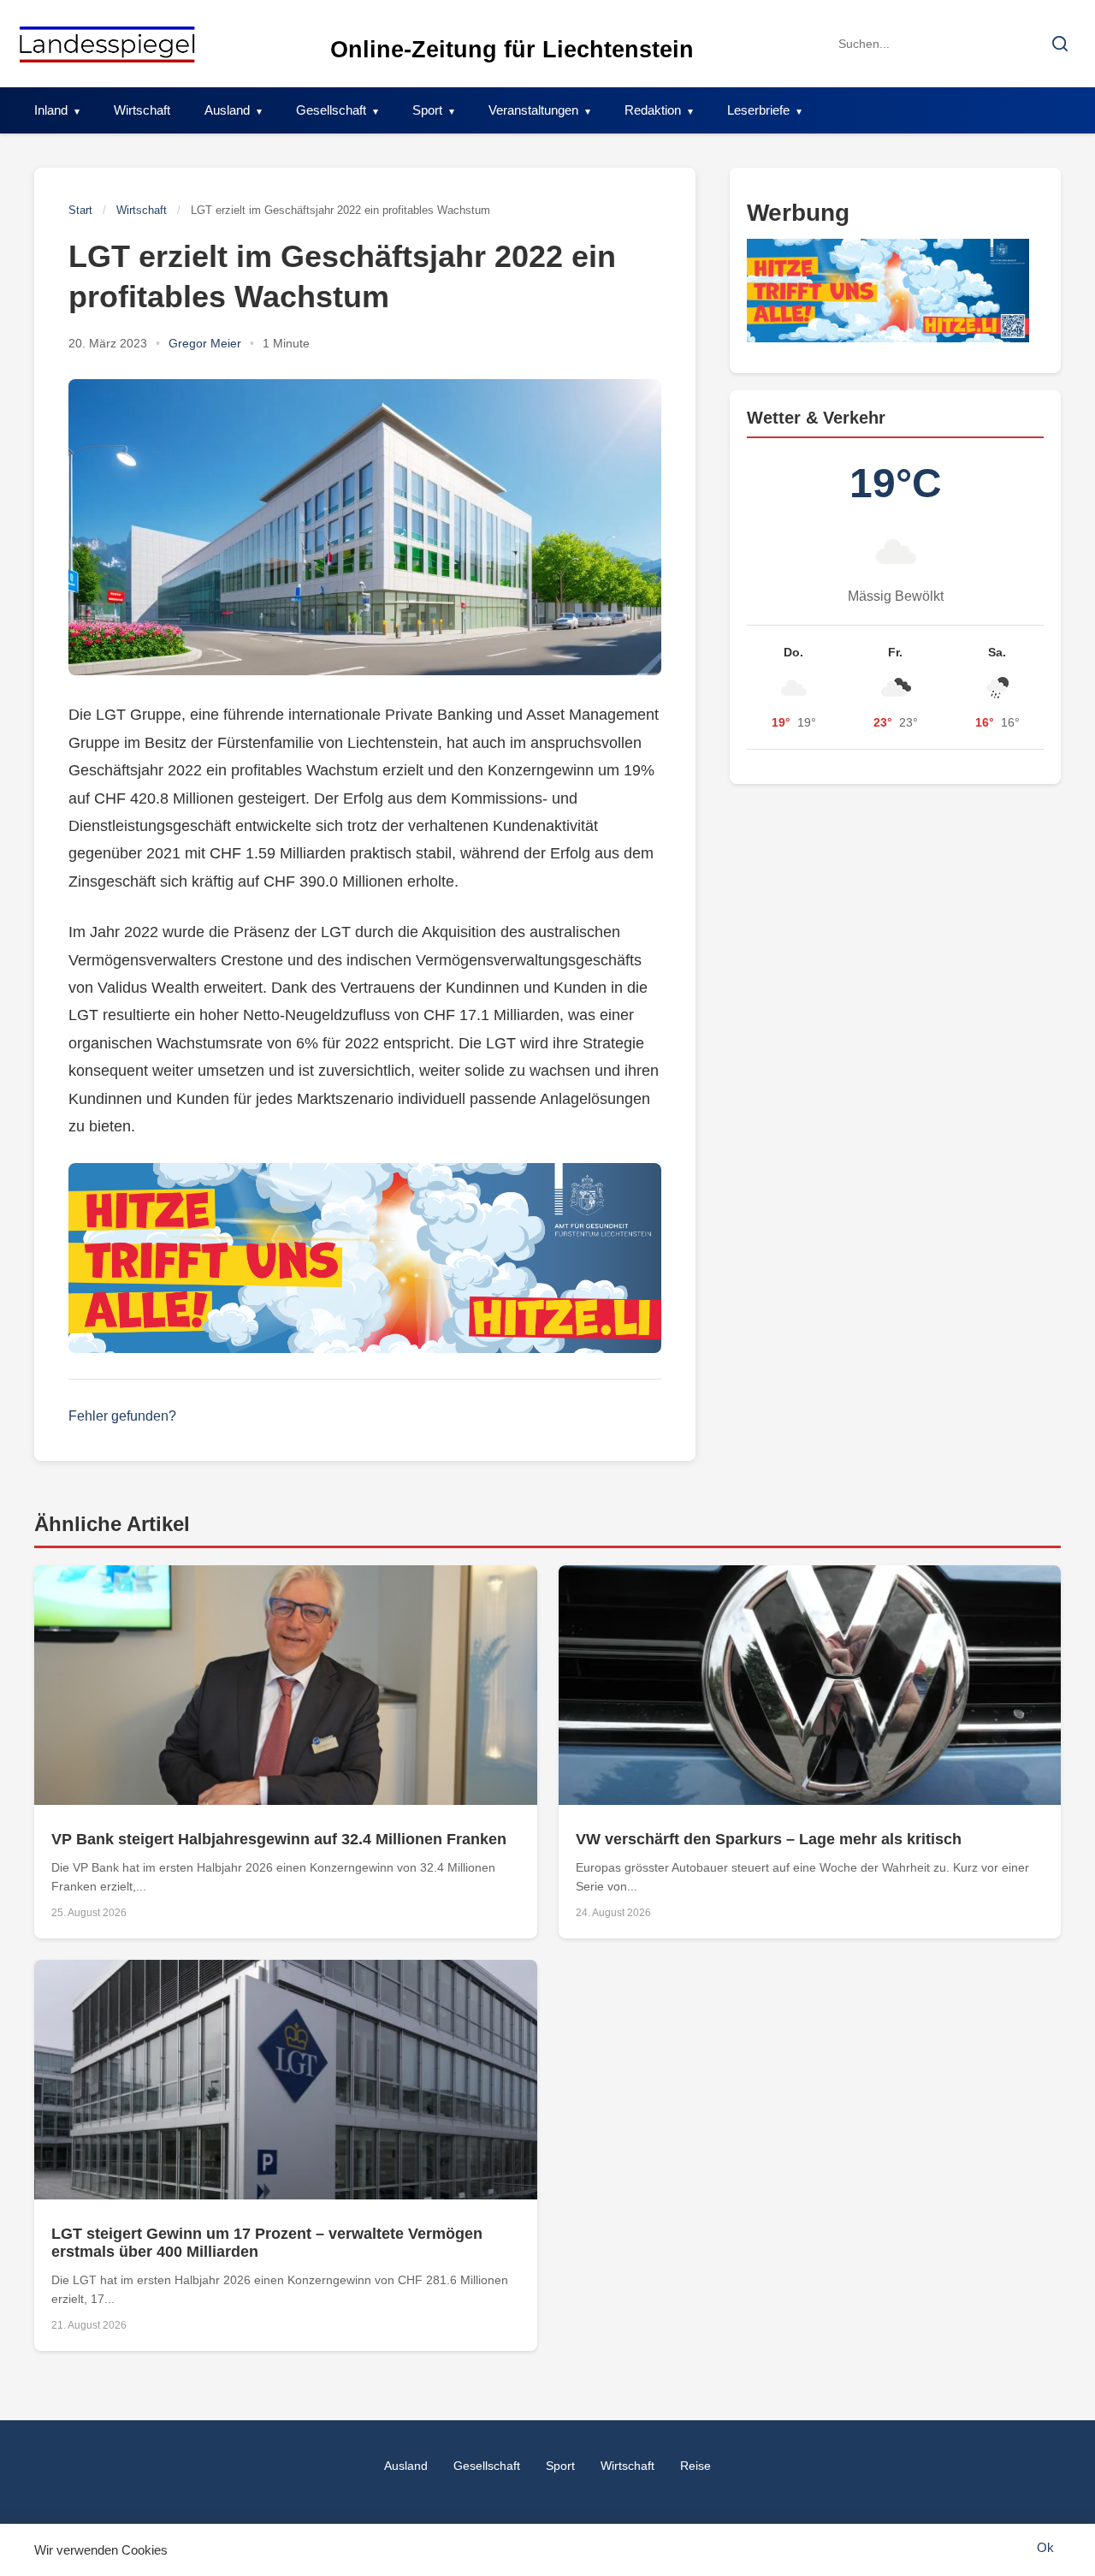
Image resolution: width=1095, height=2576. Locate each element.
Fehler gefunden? (122, 1416)
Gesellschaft (331, 110)
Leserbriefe (758, 110)
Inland (51, 110)
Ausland (227, 110)
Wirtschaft (142, 110)
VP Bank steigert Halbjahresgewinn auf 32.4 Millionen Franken (279, 1839)
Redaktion (653, 110)
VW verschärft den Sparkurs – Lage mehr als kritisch (769, 1839)
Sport (427, 110)
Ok (1045, 2547)
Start (80, 210)
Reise (695, 2466)
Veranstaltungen (533, 110)
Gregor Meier (205, 343)
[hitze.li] (365, 1258)
